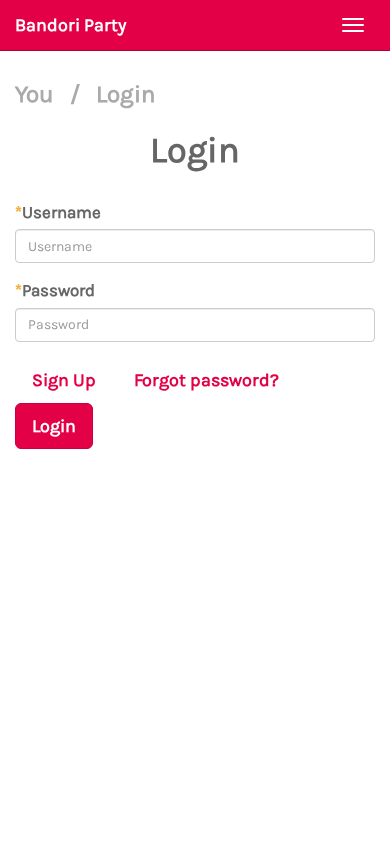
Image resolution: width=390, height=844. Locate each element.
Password (55, 290)
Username (58, 212)
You (37, 94)
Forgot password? (206, 380)
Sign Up (64, 380)
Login (54, 426)
